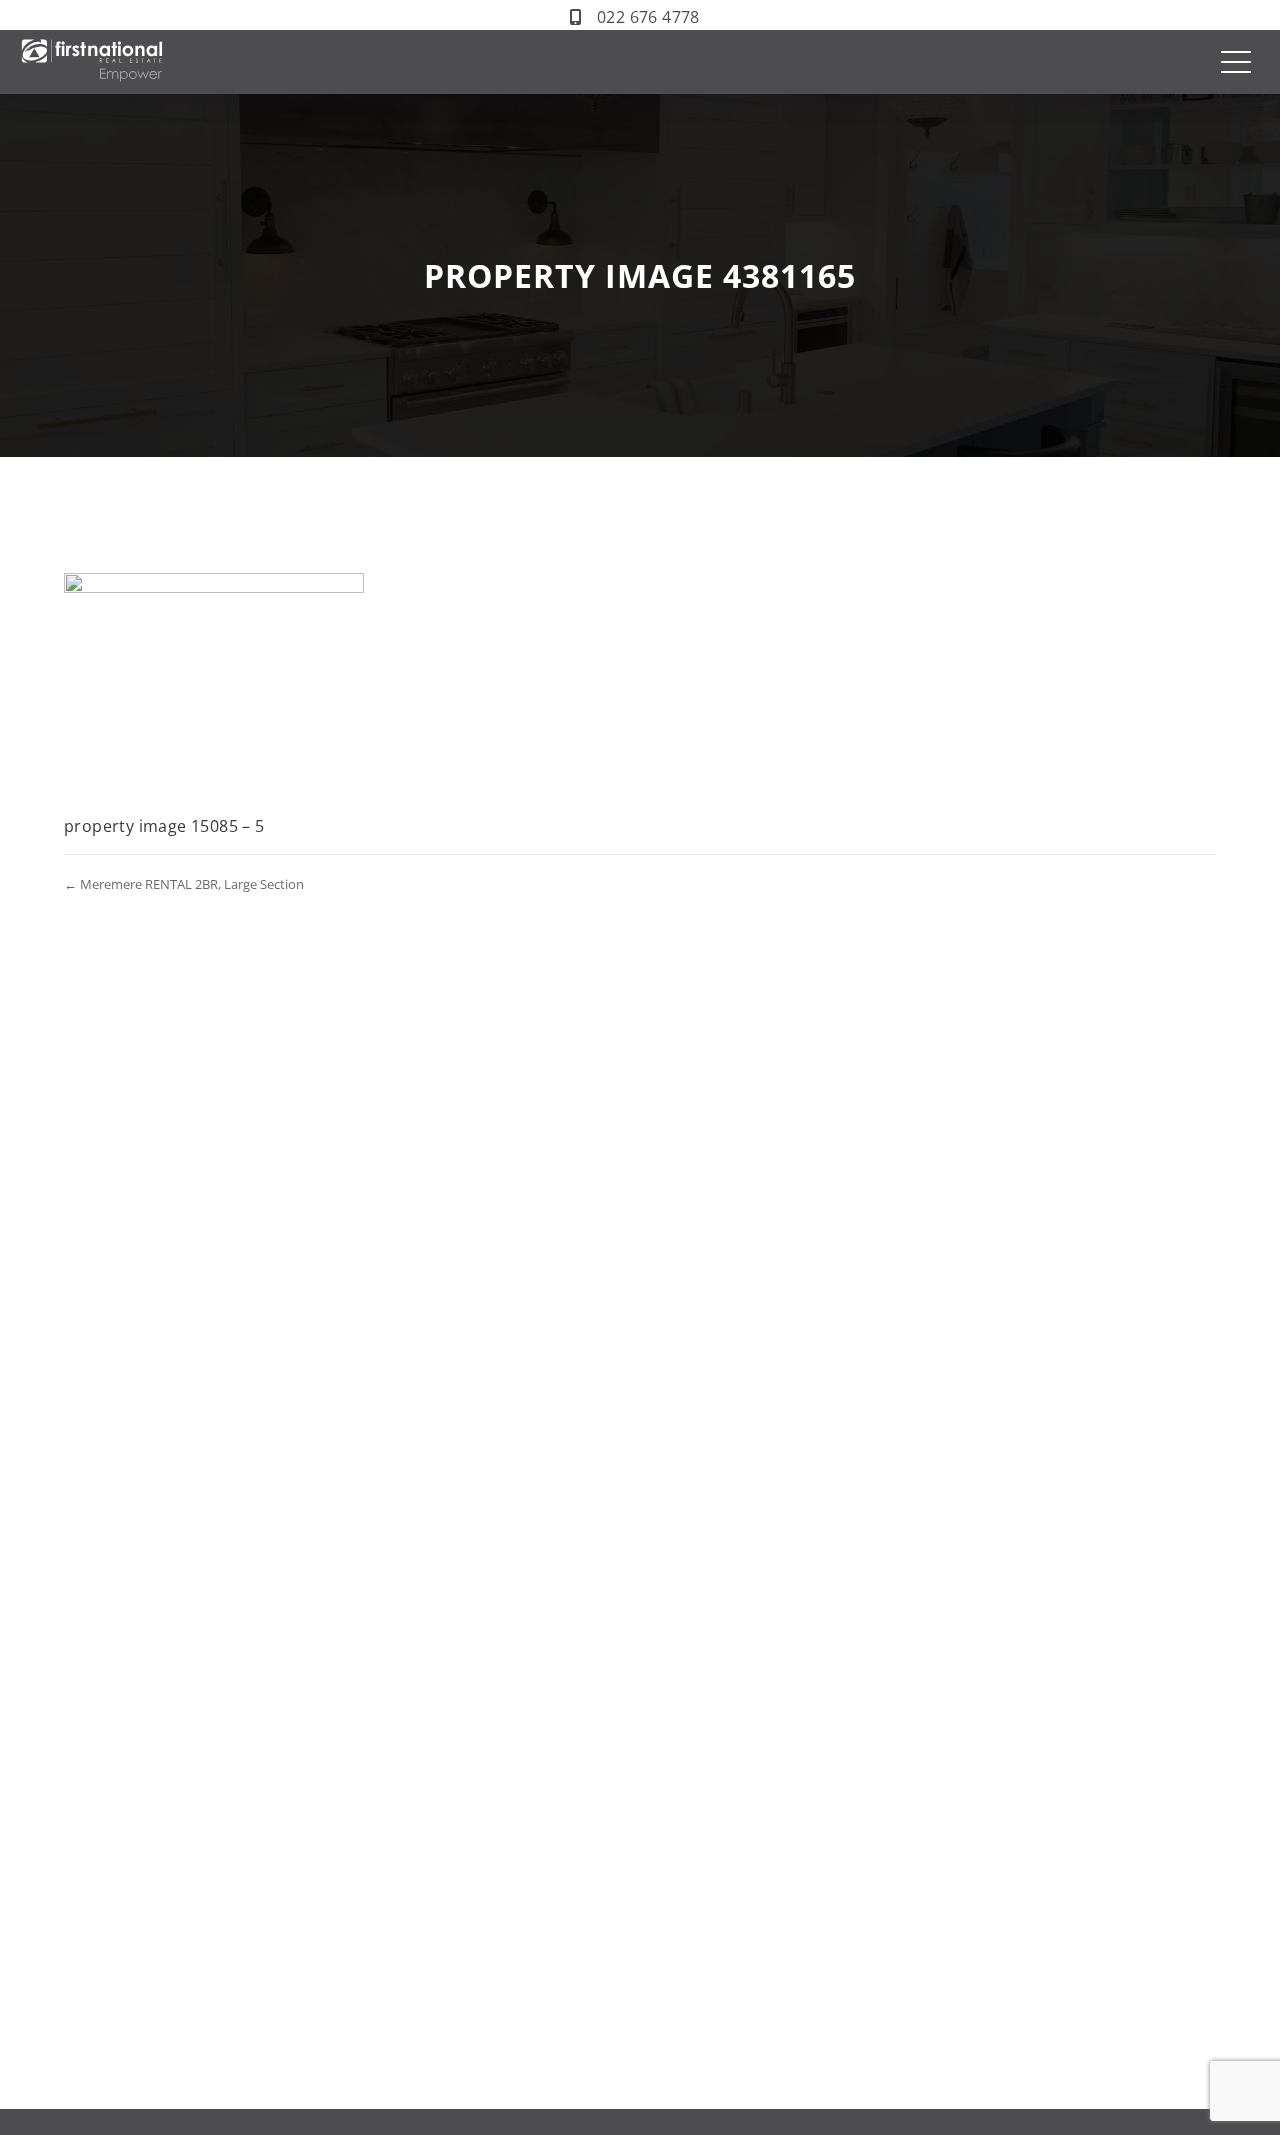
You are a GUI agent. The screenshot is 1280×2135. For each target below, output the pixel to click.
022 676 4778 (648, 17)
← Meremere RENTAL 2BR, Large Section (184, 884)
